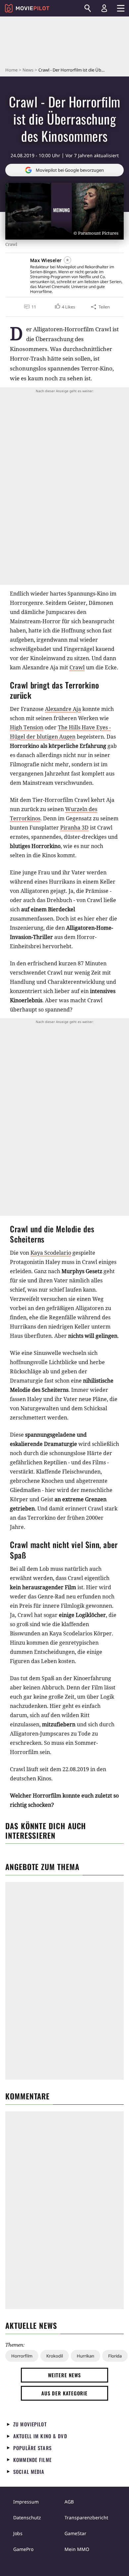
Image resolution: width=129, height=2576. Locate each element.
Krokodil (55, 2356)
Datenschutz (27, 2517)
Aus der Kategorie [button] (64, 2393)
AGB (69, 2502)
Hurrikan (86, 2356)
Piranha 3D (74, 828)
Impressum (26, 2502)
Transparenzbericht (86, 2517)
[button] (64, 307)
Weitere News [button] (65, 2375)
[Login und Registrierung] (104, 8)
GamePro (23, 2549)
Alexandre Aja (63, 709)
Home (11, 70)
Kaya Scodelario (51, 1253)
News (28, 70)
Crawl (77, 667)
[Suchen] (88, 8)
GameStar (75, 2533)
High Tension (27, 727)
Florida (115, 2356)
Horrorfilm (22, 2356)
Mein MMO (77, 2549)
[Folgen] (67, 260)
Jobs (18, 2533)
